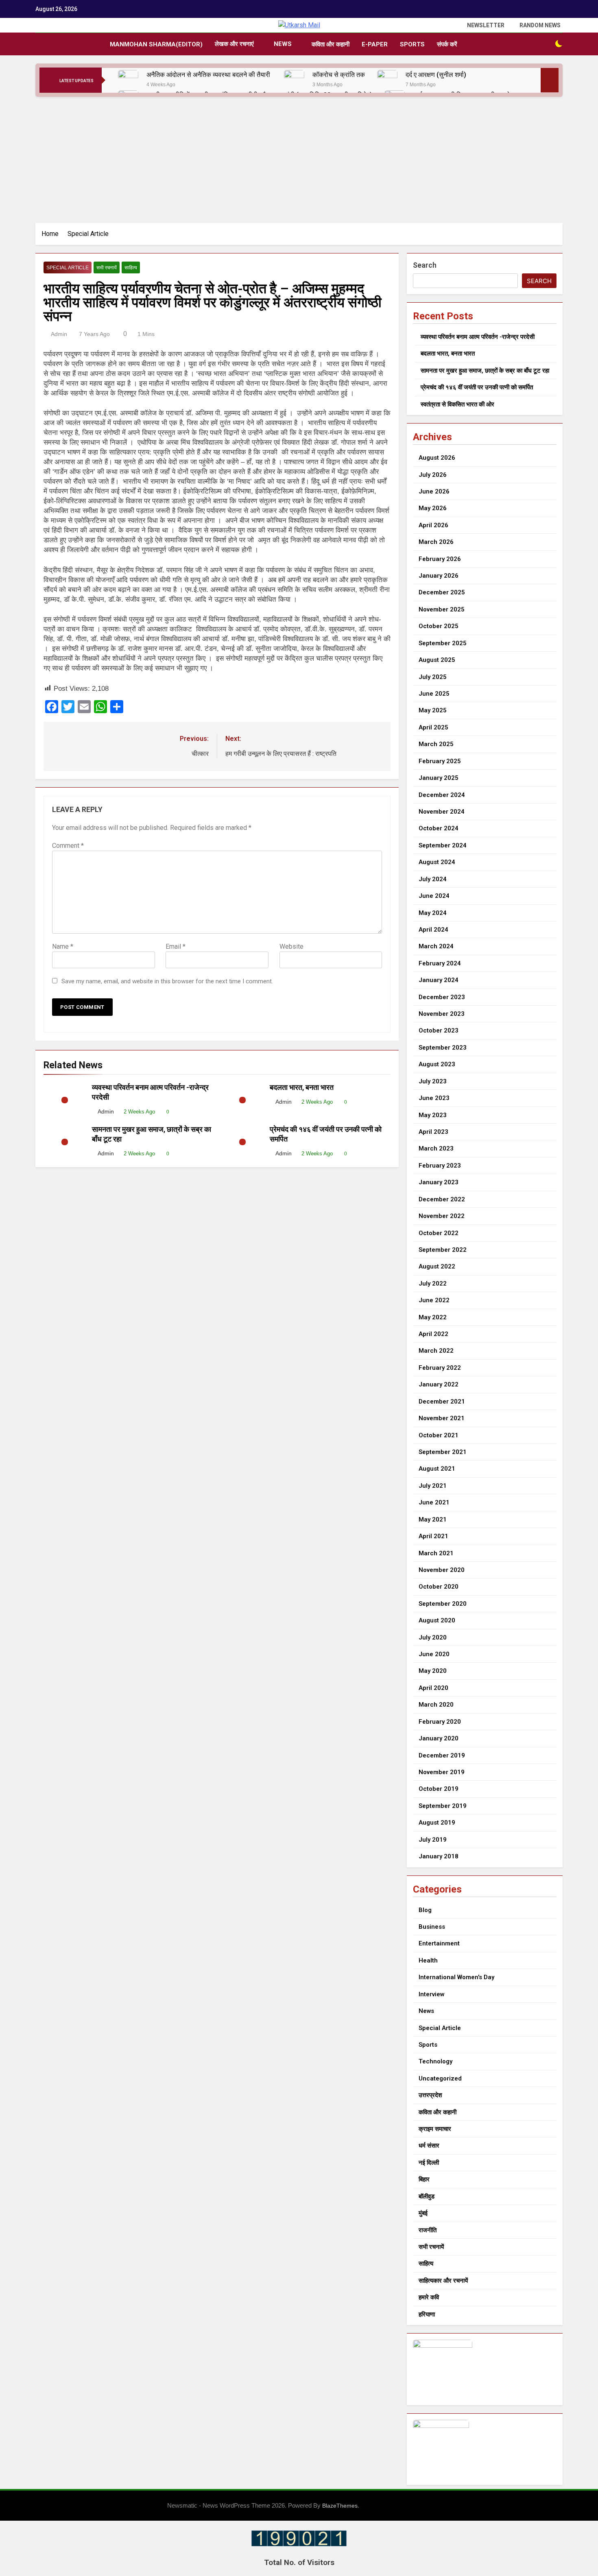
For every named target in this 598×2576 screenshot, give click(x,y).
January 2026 (439, 576)
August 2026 (437, 458)
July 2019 (433, 1840)
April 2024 (433, 930)
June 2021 (434, 1502)
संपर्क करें (447, 44)
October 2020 (439, 1587)
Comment (68, 846)
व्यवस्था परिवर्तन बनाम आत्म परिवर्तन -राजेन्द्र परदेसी (478, 337)
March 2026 (436, 542)
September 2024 (443, 845)
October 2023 (439, 1030)
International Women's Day (456, 1977)
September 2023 (443, 1048)
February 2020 (440, 1722)
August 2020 (437, 1620)
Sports (412, 44)
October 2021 (439, 1435)
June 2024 (434, 896)
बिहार (424, 2179)
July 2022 (433, 1284)
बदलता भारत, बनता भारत (302, 1087)
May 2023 (433, 1115)
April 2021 (433, 1536)
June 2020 (434, 1654)
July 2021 (433, 1486)
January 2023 (439, 1182)
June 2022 (434, 1300)
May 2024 (433, 913)
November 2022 (442, 1216)
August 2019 (437, 1823)
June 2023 (434, 1098)
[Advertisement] (299, 158)
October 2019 (439, 1789)
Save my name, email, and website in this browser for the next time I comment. (167, 981)
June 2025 (434, 694)
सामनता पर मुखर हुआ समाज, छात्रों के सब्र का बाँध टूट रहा (485, 371)
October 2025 (439, 626)
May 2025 (433, 710)
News (283, 44)
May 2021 (433, 1519)
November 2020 (442, 1570)
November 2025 (442, 609)
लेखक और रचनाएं (234, 44)
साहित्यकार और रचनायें (443, 2281)
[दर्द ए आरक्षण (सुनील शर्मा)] (387, 80)
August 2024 (437, 862)
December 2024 (442, 795)
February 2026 (440, 559)
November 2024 (442, 812)
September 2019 (443, 1806)
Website (291, 946)
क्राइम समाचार (435, 2129)
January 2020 (439, 1738)
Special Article (68, 268)
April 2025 (433, 727)
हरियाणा (427, 2314)
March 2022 (436, 1351)
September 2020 (443, 1604)
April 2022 (433, 1334)
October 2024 (439, 828)
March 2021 (436, 1553)
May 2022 (433, 1317)
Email (176, 946)
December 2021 (442, 1402)
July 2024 (433, 879)
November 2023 (442, 1014)
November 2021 (442, 1418)
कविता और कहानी (331, 44)
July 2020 (433, 1637)
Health (428, 1960)
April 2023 (433, 1132)
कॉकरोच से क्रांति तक (339, 75)
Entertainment (439, 1943)
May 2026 (433, 508)
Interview (431, 1994)
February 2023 (440, 1166)
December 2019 (442, 1755)
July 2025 (433, 677)
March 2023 (436, 1148)
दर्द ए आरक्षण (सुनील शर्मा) (436, 75)
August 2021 (437, 1469)
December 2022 (442, 1199)
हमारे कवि (429, 2297)
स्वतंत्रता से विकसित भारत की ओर (457, 404)
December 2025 (442, 592)
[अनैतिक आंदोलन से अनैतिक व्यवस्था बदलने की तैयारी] (128, 80)
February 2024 (440, 963)
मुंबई (423, 2213)
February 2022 (440, 1368)
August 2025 (437, 660)
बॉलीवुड (427, 2196)
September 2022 (443, 1250)
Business (432, 1927)
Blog (425, 1910)
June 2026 (434, 491)
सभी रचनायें (107, 268)
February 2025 (440, 761)
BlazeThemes (340, 2506)
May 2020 (433, 1671)
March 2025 (436, 744)
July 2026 (433, 475)
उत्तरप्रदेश (430, 2095)
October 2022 (439, 1233)
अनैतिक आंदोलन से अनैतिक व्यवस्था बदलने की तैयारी (209, 75)
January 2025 (439, 778)
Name (63, 946)
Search (425, 265)
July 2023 (433, 1081)
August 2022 (437, 1266)
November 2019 (442, 1772)
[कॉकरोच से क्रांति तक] (294, 80)
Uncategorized (440, 2078)
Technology (435, 2061)
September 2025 (443, 643)
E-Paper (375, 44)
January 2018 (439, 1856)
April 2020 (433, 1688)
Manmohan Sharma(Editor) (156, 44)
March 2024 (436, 946)
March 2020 (436, 1705)
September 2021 (443, 1452)
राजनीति (428, 2230)
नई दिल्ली (429, 2163)
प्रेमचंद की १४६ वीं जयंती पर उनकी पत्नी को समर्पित (477, 387)
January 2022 (439, 1384)
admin (59, 334)
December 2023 (442, 997)
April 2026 (433, 525)
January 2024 (439, 980)
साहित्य (131, 268)
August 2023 (437, 1064)
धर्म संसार (429, 2146)
